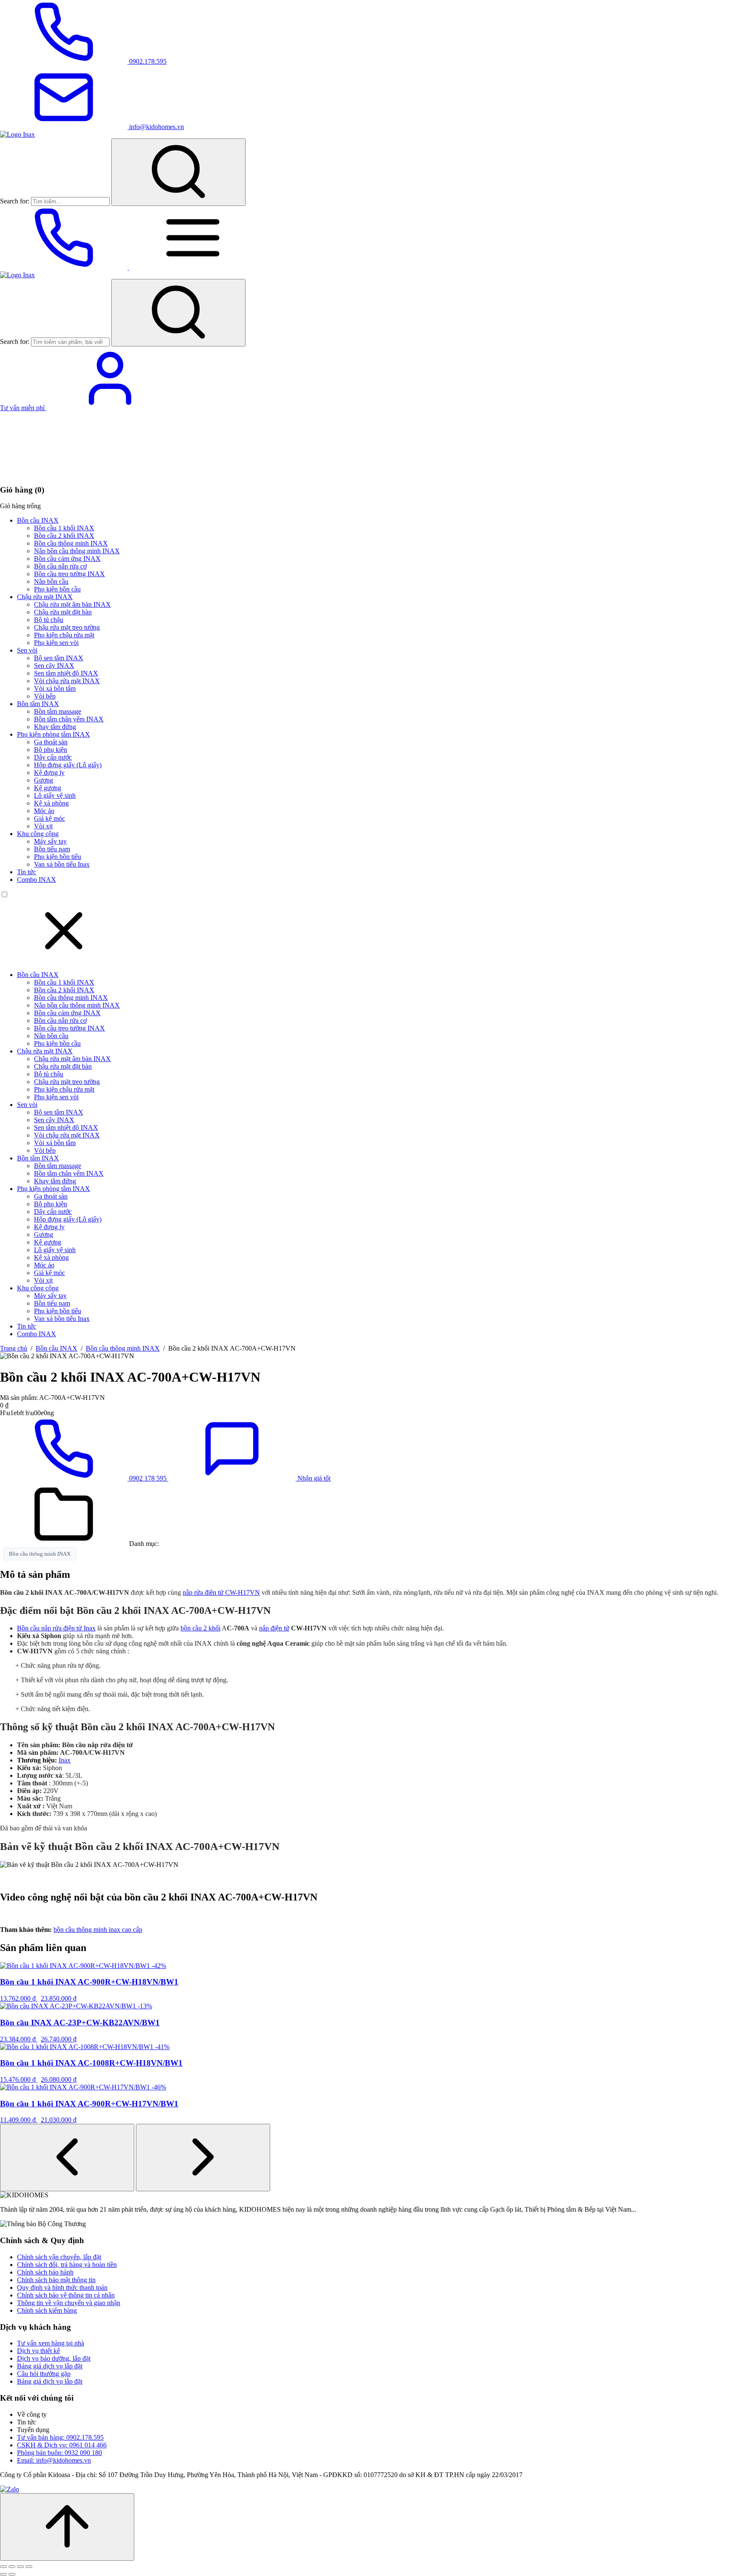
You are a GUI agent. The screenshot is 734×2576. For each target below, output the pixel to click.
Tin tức (27, 872)
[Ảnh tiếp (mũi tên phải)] (12, 2574)
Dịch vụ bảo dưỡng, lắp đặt (54, 2358)
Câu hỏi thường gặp (44, 2374)
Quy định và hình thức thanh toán (62, 2287)
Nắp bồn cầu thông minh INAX (77, 551)
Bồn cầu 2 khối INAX (64, 536)
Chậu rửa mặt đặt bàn (63, 612)
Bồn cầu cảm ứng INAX (67, 559)
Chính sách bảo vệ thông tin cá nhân (66, 2295)
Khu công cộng (38, 834)
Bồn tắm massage (58, 711)
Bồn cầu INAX (38, 520)
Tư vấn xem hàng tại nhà (51, 2343)
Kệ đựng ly (49, 773)
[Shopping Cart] (64, 473)
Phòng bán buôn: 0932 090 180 (59, 2453)
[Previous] (67, 2158)
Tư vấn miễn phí (23, 408)
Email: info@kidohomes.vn (54, 2460)
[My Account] (110, 408)
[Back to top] (67, 2527)
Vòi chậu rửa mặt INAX (67, 681)
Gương (44, 780)
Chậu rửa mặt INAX (45, 597)
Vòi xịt (43, 826)
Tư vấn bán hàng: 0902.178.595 (60, 2437)
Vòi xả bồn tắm (55, 688)
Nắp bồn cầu (51, 581)
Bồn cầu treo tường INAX (69, 574)
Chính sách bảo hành (45, 2272)
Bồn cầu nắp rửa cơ (60, 566)
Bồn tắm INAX (38, 704)
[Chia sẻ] (20, 2567)
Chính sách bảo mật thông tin (56, 2280)
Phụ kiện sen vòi (56, 643)
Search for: (15, 201)
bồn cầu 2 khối (200, 1628)
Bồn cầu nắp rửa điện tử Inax (56, 1628)
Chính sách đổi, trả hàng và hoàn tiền (67, 2265)
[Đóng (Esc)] (29, 2567)
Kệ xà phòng (51, 803)
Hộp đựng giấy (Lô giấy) (68, 765)
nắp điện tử (274, 1628)
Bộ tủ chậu (49, 620)
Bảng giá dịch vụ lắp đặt (50, 2366)
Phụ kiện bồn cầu (57, 589)
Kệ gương (48, 788)
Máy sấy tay (50, 841)
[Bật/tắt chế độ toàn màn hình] (12, 2567)
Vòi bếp (45, 696)
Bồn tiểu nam (52, 849)
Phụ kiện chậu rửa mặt (64, 635)
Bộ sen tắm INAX (59, 658)
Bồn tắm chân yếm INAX (69, 719)
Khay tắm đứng (55, 727)
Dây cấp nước (53, 757)
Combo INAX (37, 880)
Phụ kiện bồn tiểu (58, 857)
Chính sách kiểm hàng (47, 2310)
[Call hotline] (65, 267)
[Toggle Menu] (193, 267)
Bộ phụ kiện (51, 750)
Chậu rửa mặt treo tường (67, 627)
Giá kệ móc (49, 818)
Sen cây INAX (54, 666)
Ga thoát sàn (51, 742)
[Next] (203, 2158)
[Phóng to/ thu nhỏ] (3, 2567)
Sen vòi (27, 650)
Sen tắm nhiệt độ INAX (66, 673)
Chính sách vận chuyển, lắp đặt (59, 2257)
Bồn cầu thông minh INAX (71, 543)
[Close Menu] (64, 960)
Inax (65, 1760)
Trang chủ (14, 1348)
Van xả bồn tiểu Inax (62, 864)
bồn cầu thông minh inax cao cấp (98, 1930)
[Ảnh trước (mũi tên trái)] (3, 2574)
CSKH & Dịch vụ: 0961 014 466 (62, 2445)
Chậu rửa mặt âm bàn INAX (72, 604)
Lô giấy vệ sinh (55, 795)
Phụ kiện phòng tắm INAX (54, 734)
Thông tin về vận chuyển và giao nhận (69, 2303)
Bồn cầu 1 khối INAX (64, 528)
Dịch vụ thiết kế (38, 2351)
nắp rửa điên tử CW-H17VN (221, 1592)
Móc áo (44, 811)
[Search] (178, 172)
